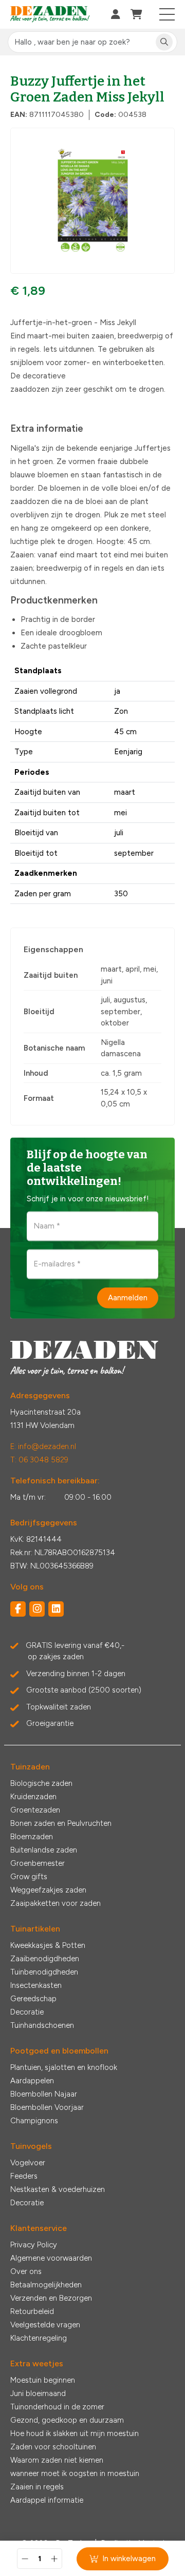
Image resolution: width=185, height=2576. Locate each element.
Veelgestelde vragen (45, 2325)
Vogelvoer (28, 2163)
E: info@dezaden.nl (43, 1446)
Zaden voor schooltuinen (53, 2447)
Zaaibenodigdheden (45, 1959)
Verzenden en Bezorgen (51, 2298)
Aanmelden (128, 1298)
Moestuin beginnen (43, 2380)
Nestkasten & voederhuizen (58, 2189)
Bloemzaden (32, 1837)
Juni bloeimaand (38, 2393)
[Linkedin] (56, 1609)
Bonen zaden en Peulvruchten (61, 1823)
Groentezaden (35, 1810)
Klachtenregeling (39, 2338)
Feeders (24, 2176)
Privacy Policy (34, 2245)
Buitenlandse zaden (44, 1850)
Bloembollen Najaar (44, 2094)
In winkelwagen (129, 2559)
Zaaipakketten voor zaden (55, 1903)
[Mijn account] (116, 14)
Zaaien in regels (37, 2487)
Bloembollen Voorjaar (47, 2107)
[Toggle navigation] (167, 14)
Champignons (34, 2121)
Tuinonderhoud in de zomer (57, 2407)
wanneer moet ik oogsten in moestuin (75, 2473)
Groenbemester (38, 1863)
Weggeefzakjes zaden (48, 1890)
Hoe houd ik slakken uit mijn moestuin (75, 2433)
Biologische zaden (41, 1783)
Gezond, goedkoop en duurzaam (67, 2420)
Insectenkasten (36, 1985)
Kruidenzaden (33, 1797)
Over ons (26, 2271)
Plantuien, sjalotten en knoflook (64, 2067)
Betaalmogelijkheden (46, 2285)
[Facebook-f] (18, 1609)
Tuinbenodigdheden (44, 1972)
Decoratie (27, 2012)
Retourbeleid (32, 2311)
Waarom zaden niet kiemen (57, 2460)
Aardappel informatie (47, 2500)
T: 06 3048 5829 (39, 1460)
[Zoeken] (164, 42)
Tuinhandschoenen (42, 2025)
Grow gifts (29, 1877)
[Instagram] (37, 1609)
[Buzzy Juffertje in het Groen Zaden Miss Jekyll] (92, 201)
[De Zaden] (50, 15)
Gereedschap (33, 1999)
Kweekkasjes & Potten (48, 1945)
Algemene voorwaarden (51, 2258)
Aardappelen (32, 2081)
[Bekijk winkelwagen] (136, 14)
